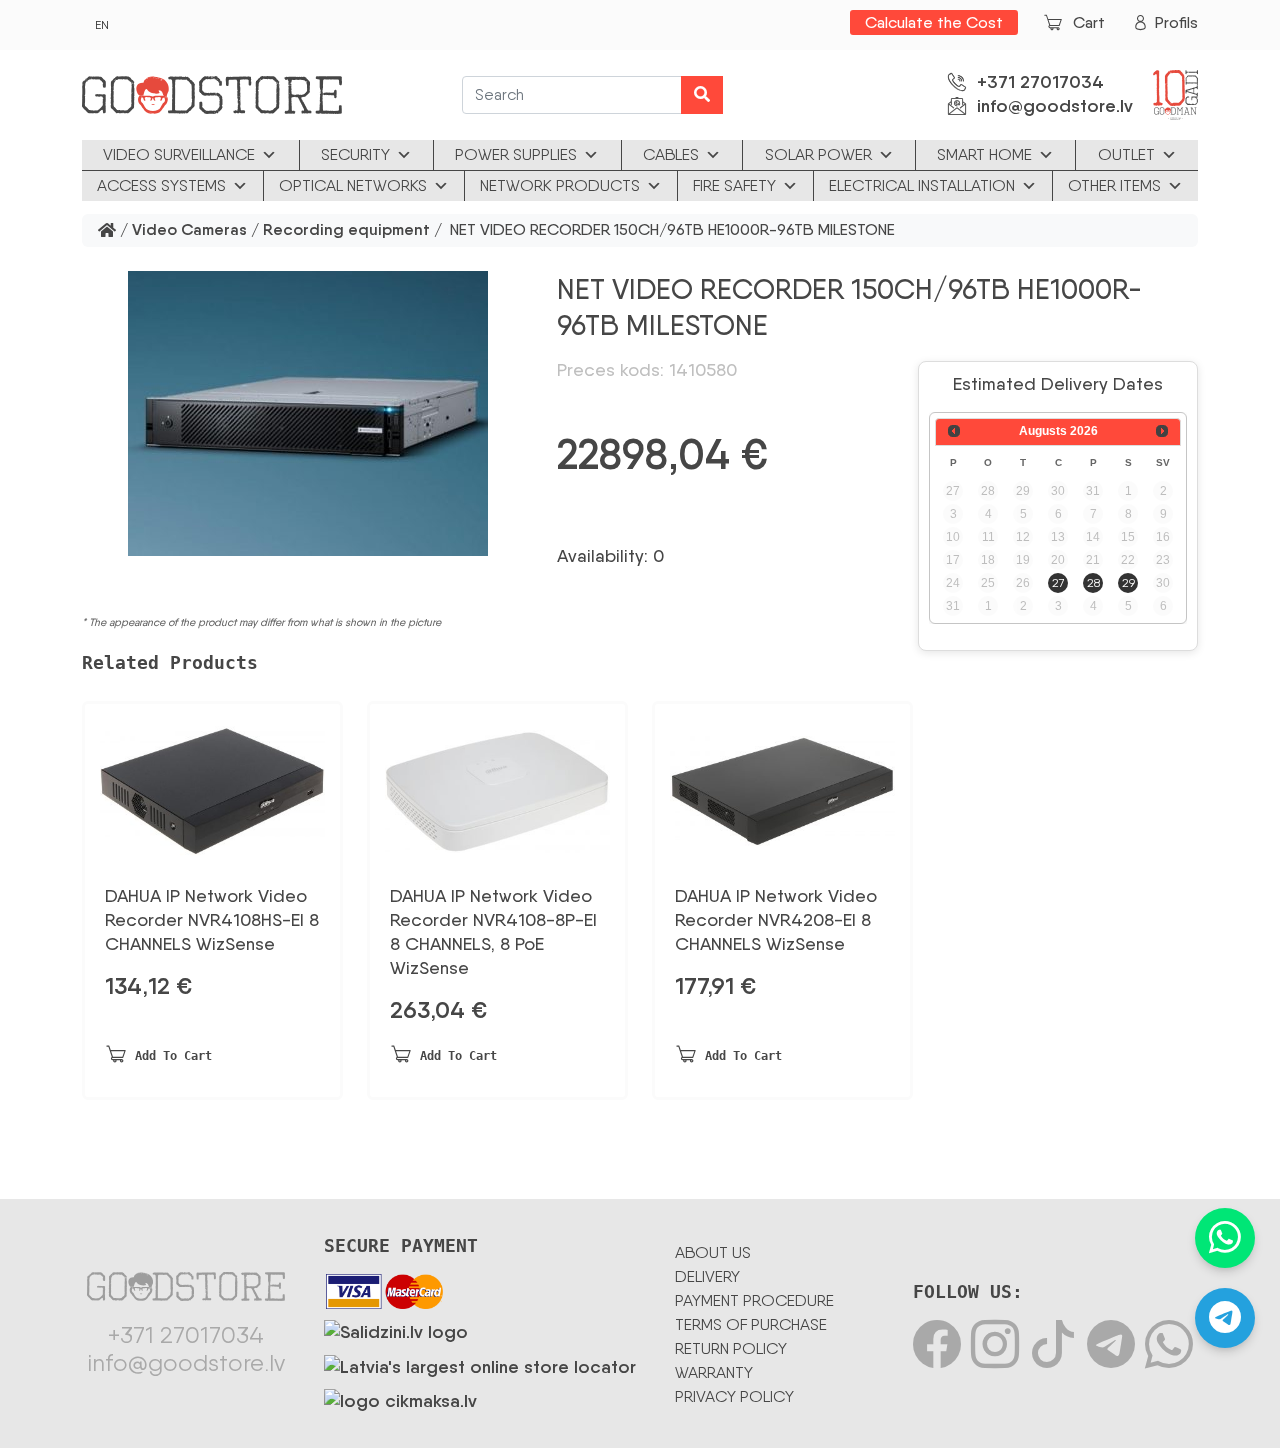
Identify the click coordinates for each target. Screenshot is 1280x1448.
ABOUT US (713, 1252)
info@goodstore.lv (1055, 106)
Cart (1089, 22)
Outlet (1126, 154)
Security (355, 154)
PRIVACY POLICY (734, 1396)
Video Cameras (189, 230)
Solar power (818, 154)
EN (102, 25)
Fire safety (734, 185)
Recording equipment (346, 230)
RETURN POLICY (731, 1348)
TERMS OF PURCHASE (751, 1324)
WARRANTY (714, 1372)
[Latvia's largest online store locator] (480, 1363)
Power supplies (516, 154)
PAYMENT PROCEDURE (754, 1300)
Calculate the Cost (934, 22)
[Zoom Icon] (307, 413)
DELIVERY (707, 1276)
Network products (560, 185)
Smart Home (984, 154)
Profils (1176, 22)
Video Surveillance (179, 154)
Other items (1114, 185)
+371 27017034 (1040, 82)
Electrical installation (922, 185)
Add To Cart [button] (173, 1056)
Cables (671, 154)
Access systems (161, 185)
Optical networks (353, 185)
